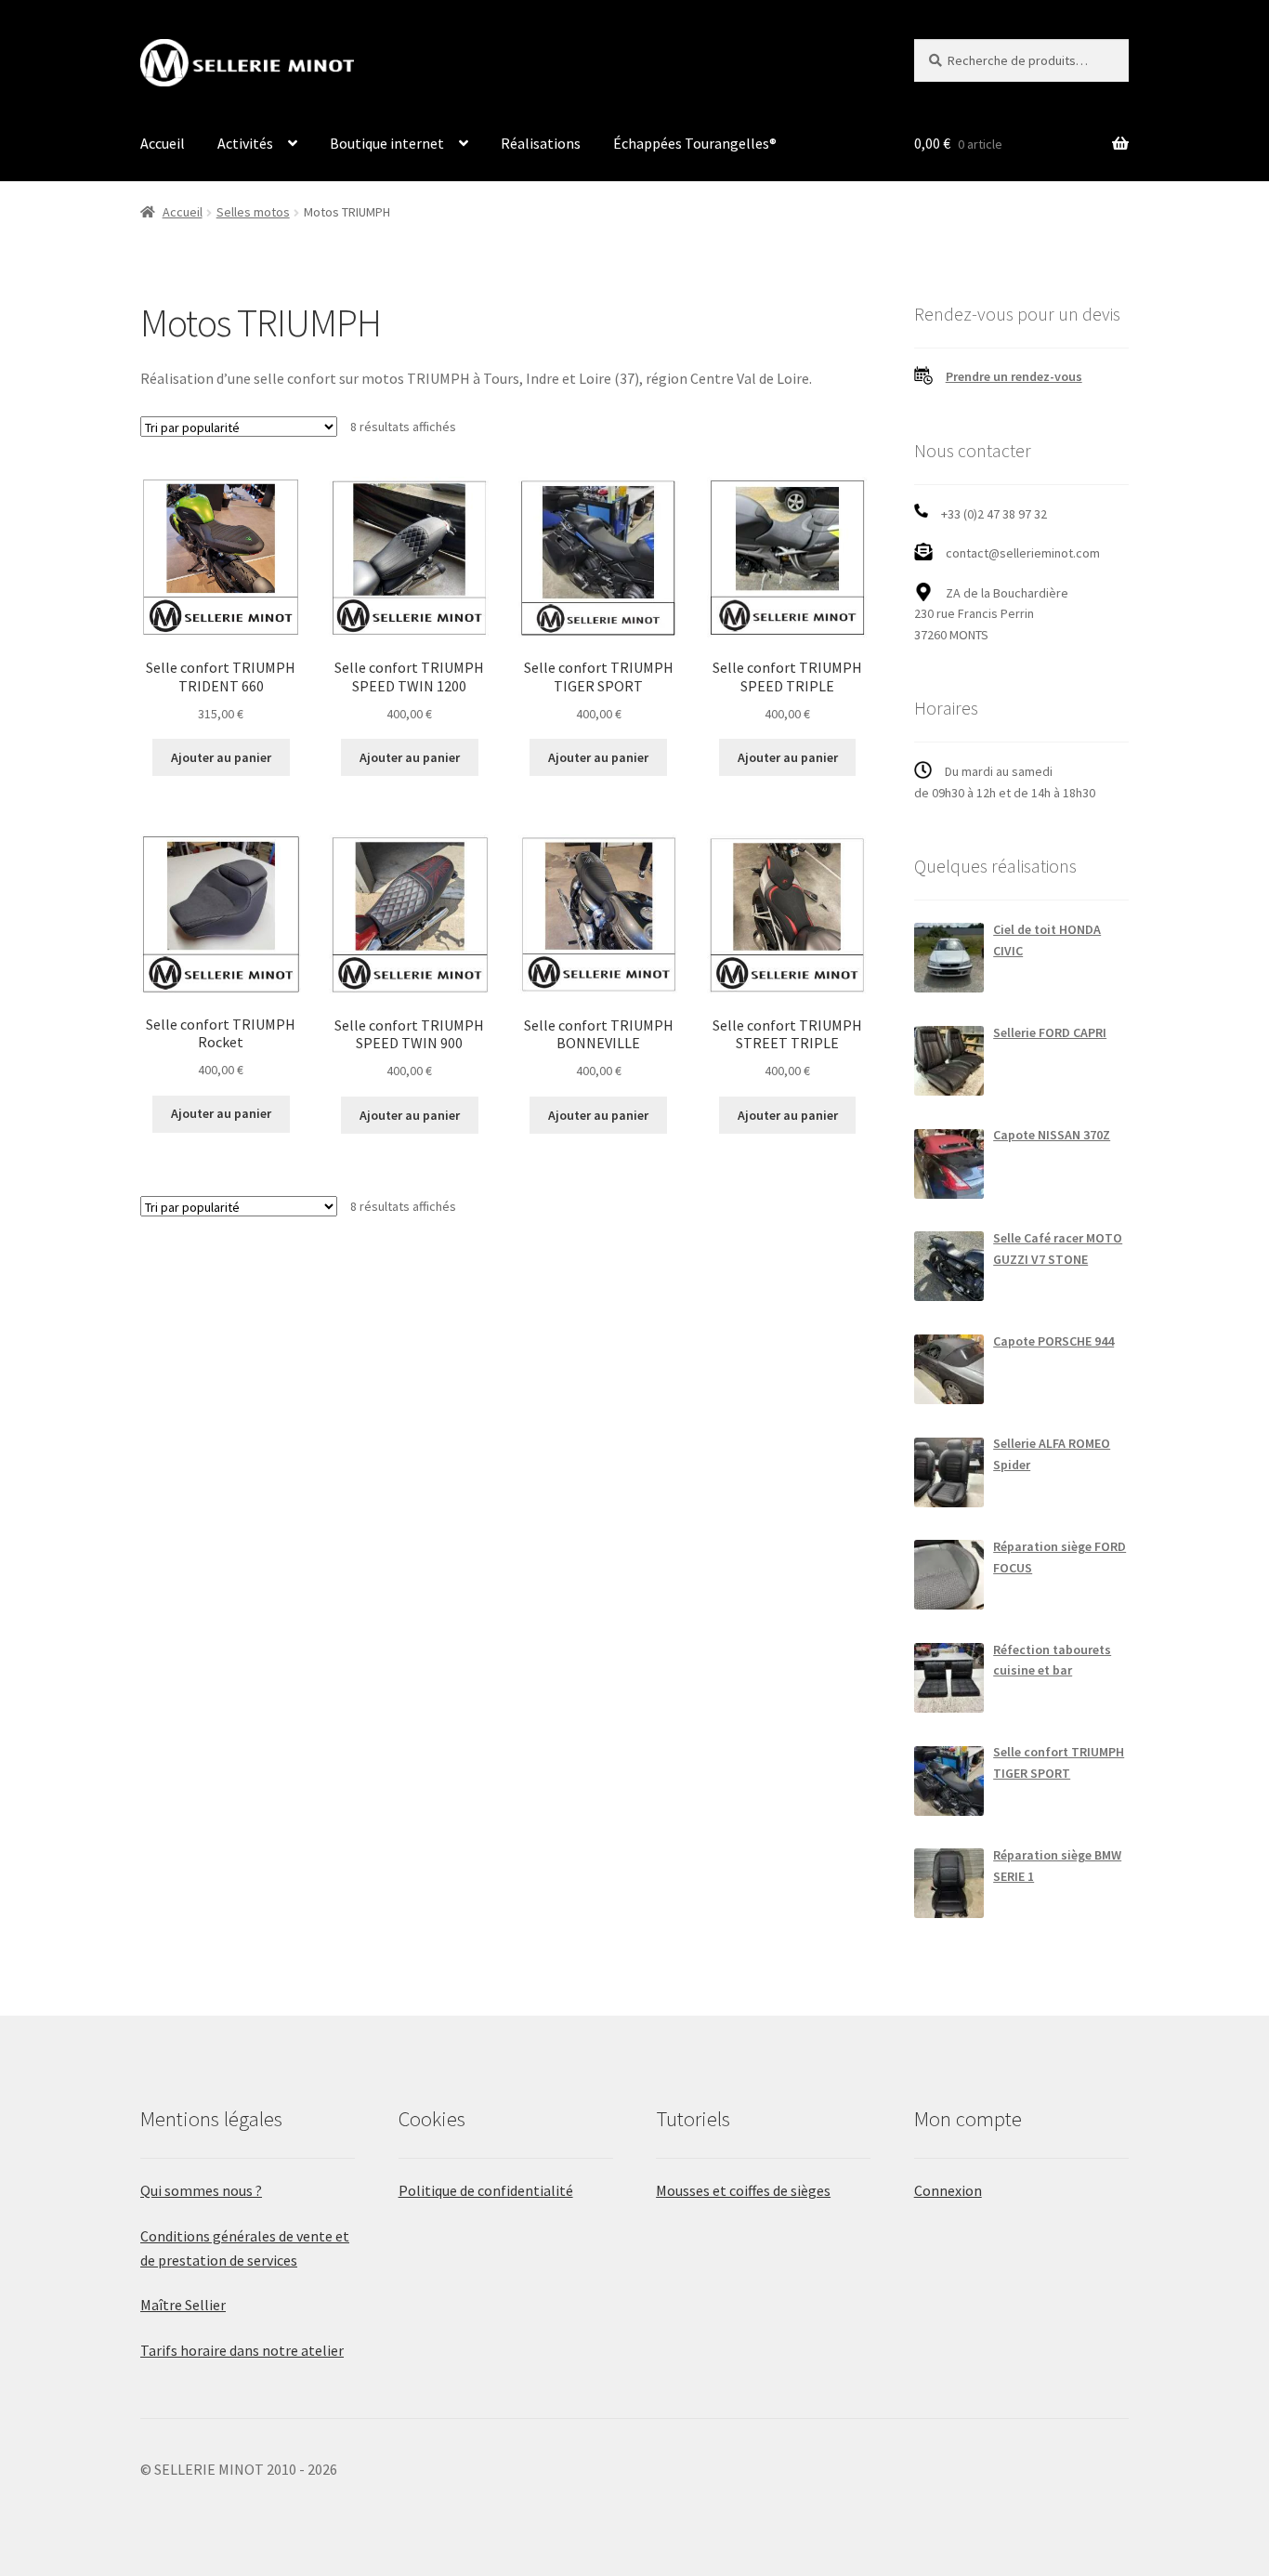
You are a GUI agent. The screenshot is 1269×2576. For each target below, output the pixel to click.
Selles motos (253, 212)
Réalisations (541, 143)
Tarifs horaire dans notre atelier (242, 2350)
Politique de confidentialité (486, 2190)
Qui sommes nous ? (201, 2190)
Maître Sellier (183, 2305)
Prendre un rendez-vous (1014, 376)
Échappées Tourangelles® (695, 143)
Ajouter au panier (221, 757)
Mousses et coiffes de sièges (743, 2190)
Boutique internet (387, 143)
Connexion (948, 2190)
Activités (245, 143)
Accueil (163, 143)
